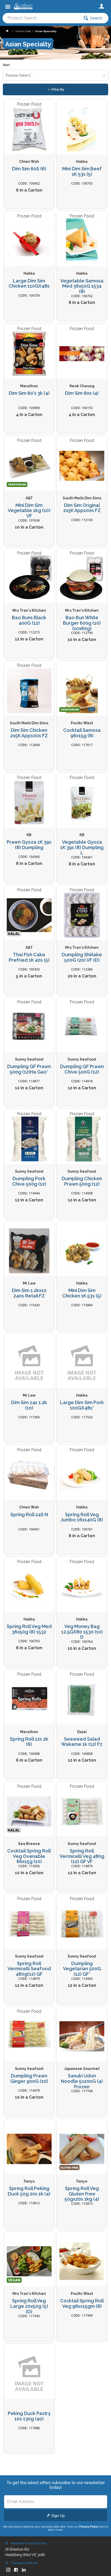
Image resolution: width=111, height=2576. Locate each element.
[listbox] (56, 75)
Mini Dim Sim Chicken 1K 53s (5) (82, 1293)
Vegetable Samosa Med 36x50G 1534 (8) (82, 286)
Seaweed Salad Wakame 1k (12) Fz (82, 1742)
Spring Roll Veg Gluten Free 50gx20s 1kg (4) (82, 2194)
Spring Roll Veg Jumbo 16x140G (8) (82, 1517)
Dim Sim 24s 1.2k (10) (29, 1405)
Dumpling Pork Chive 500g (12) (29, 1181)
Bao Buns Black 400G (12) (29, 620)
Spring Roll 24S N (29, 1515)
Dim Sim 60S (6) (29, 169)
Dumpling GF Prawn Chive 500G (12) (82, 1069)
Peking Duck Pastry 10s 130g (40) (29, 2416)
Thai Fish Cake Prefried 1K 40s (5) (29, 957)
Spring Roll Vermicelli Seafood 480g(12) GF (29, 1969)
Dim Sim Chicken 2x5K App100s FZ (29, 733)
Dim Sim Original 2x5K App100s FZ (82, 508)
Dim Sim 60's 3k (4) (29, 393)
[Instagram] (8, 2570)
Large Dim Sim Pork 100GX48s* (82, 1405)
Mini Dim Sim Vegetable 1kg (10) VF (29, 511)
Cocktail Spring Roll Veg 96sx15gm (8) (82, 2304)
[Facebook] (16, 2570)
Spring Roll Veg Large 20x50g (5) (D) (29, 2306)
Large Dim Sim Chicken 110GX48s (29, 284)
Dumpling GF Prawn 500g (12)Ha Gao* (29, 1069)
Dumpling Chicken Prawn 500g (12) (82, 1181)
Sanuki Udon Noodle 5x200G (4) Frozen (82, 2081)
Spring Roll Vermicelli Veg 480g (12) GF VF (82, 1856)
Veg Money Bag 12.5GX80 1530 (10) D (82, 1632)
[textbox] (41, 18)
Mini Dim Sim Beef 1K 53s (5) (82, 172)
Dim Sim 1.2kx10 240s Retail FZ (29, 1293)
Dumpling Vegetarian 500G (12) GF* (82, 1969)
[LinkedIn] (24, 2570)
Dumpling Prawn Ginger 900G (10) (29, 2079)
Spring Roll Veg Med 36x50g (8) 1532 (29, 1629)
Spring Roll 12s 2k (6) (29, 1742)
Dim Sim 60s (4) (82, 393)
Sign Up (58, 2516)
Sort (6, 65)
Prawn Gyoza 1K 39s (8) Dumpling (29, 845)
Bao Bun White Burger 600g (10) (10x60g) (82, 623)
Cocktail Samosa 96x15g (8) (82, 733)
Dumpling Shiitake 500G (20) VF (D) (82, 957)
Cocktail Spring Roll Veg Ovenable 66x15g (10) (29, 1856)
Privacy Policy (89, 2527)
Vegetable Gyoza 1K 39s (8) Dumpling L (82, 847)
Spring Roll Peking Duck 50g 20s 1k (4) (29, 2191)
